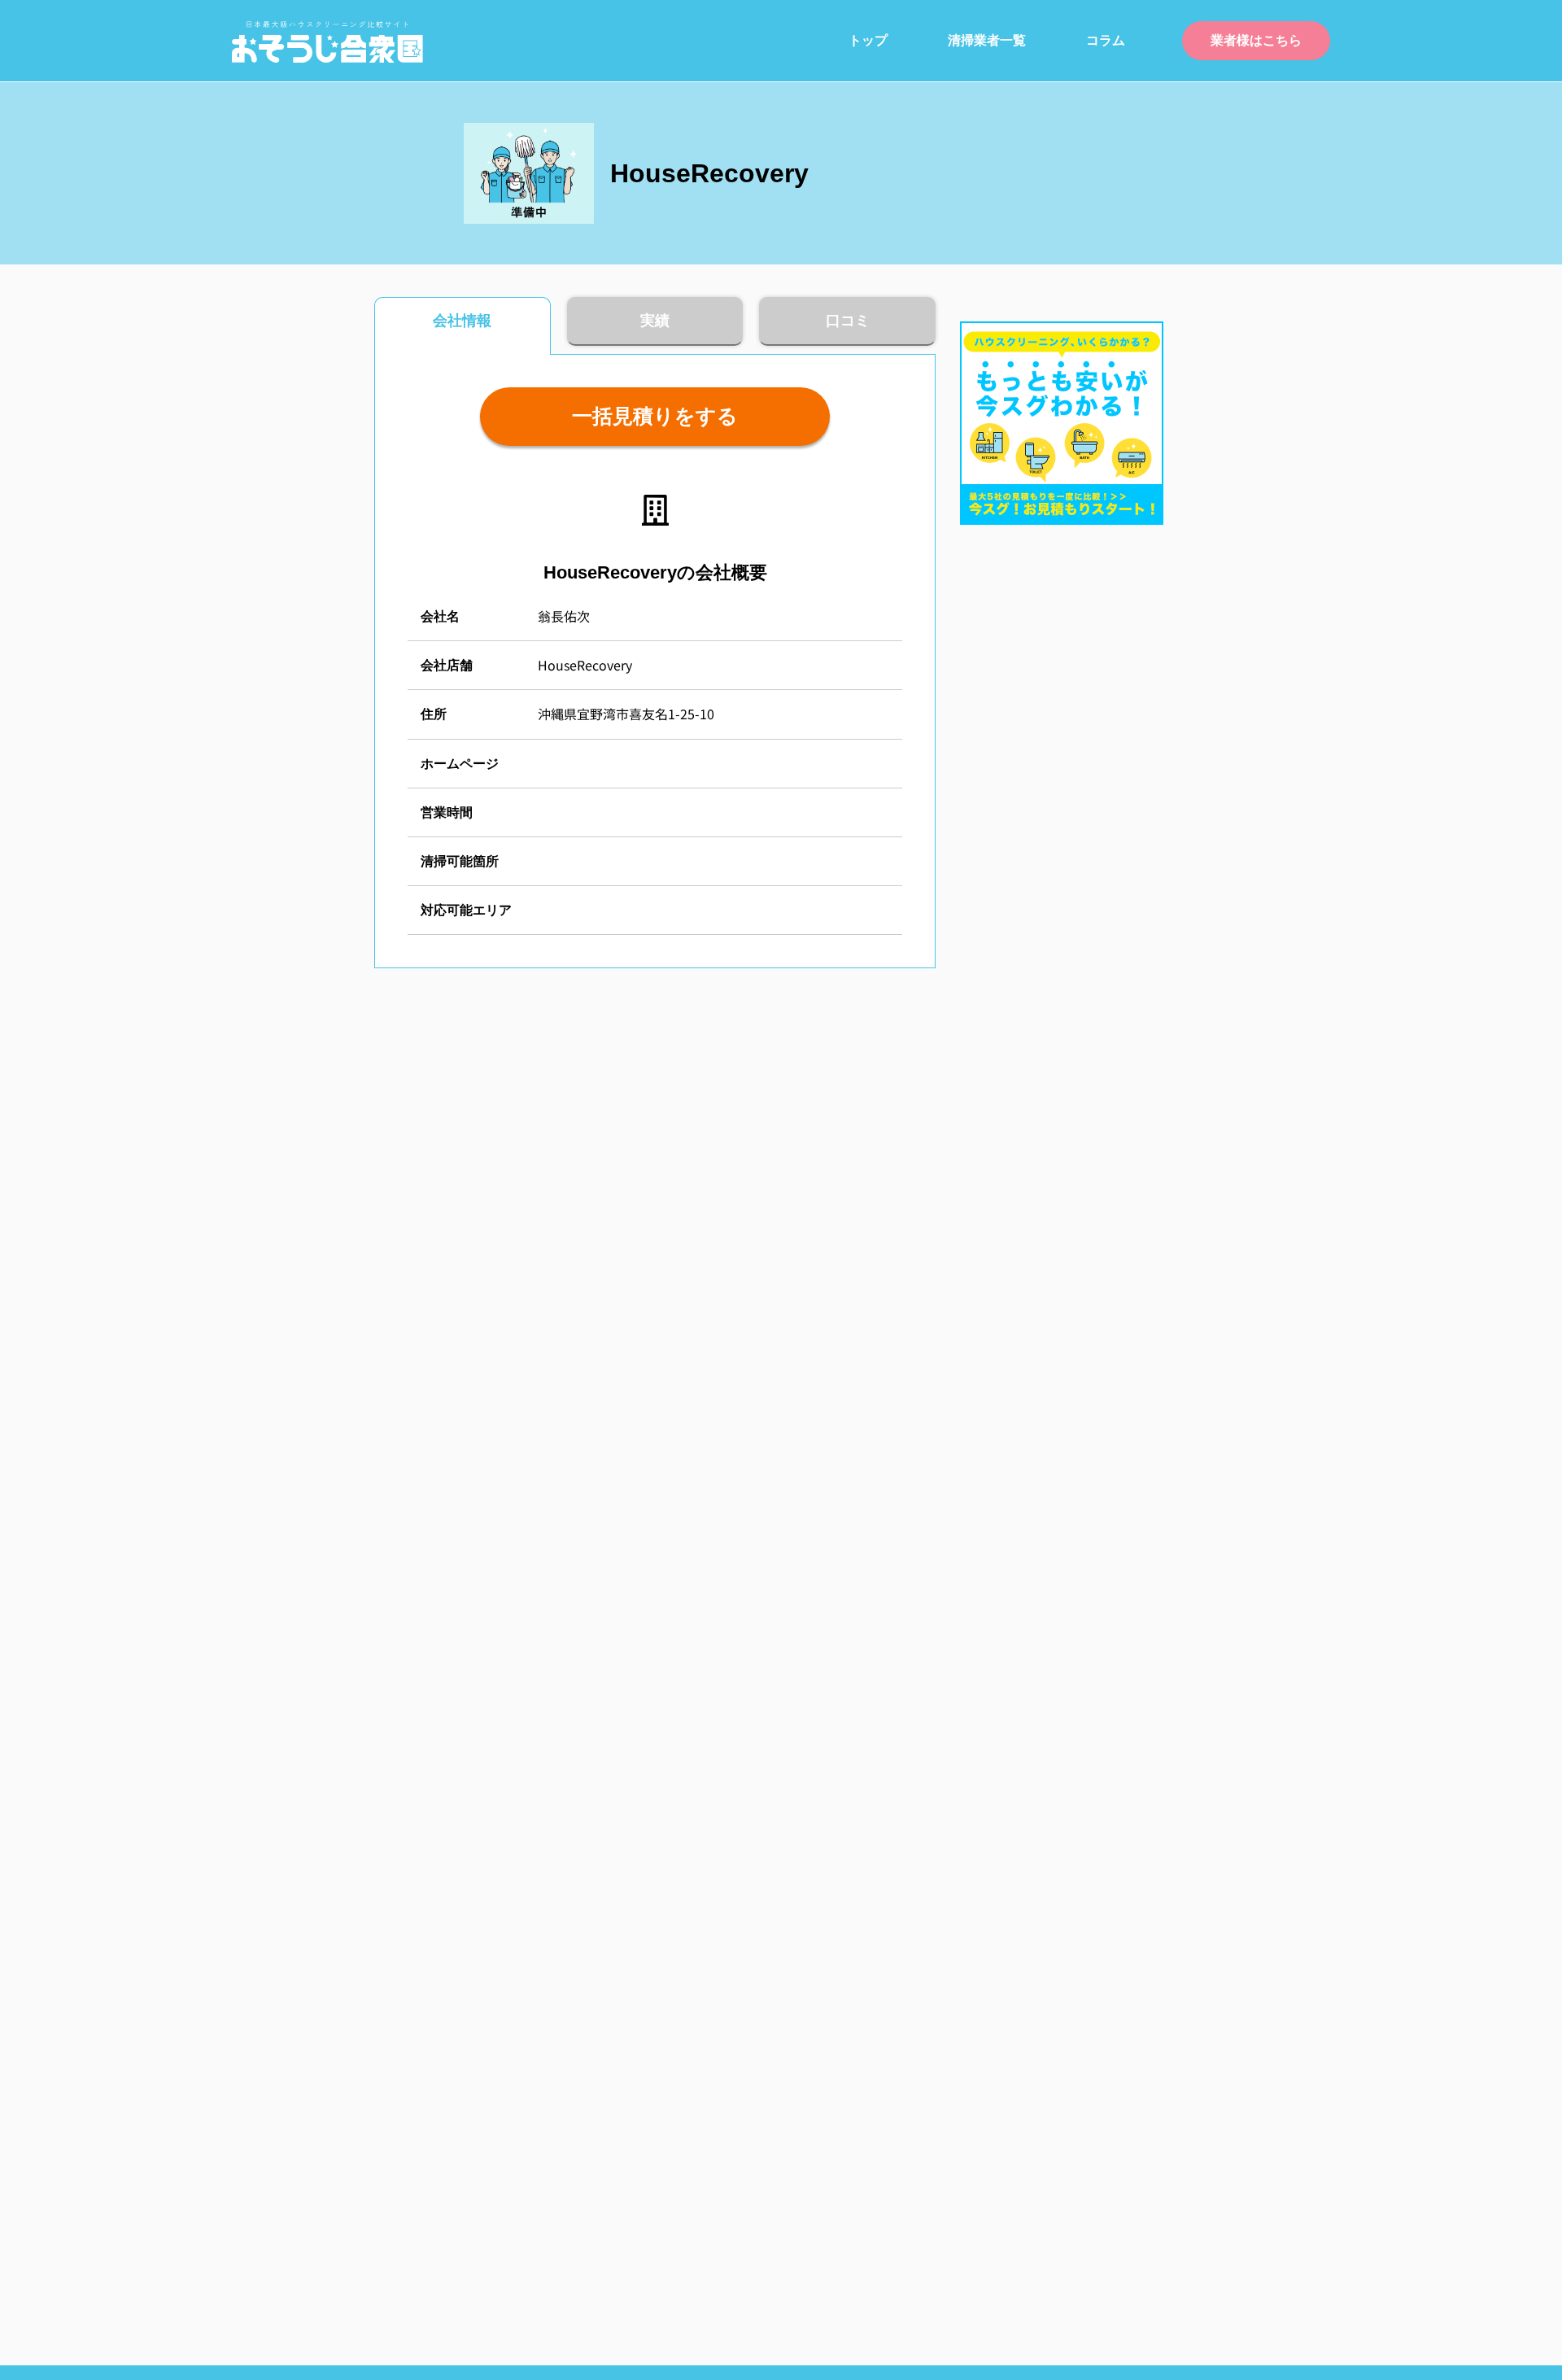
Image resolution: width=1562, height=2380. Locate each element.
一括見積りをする (655, 416)
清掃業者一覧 (987, 40)
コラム (1106, 40)
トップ (868, 40)
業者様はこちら (1256, 40)
